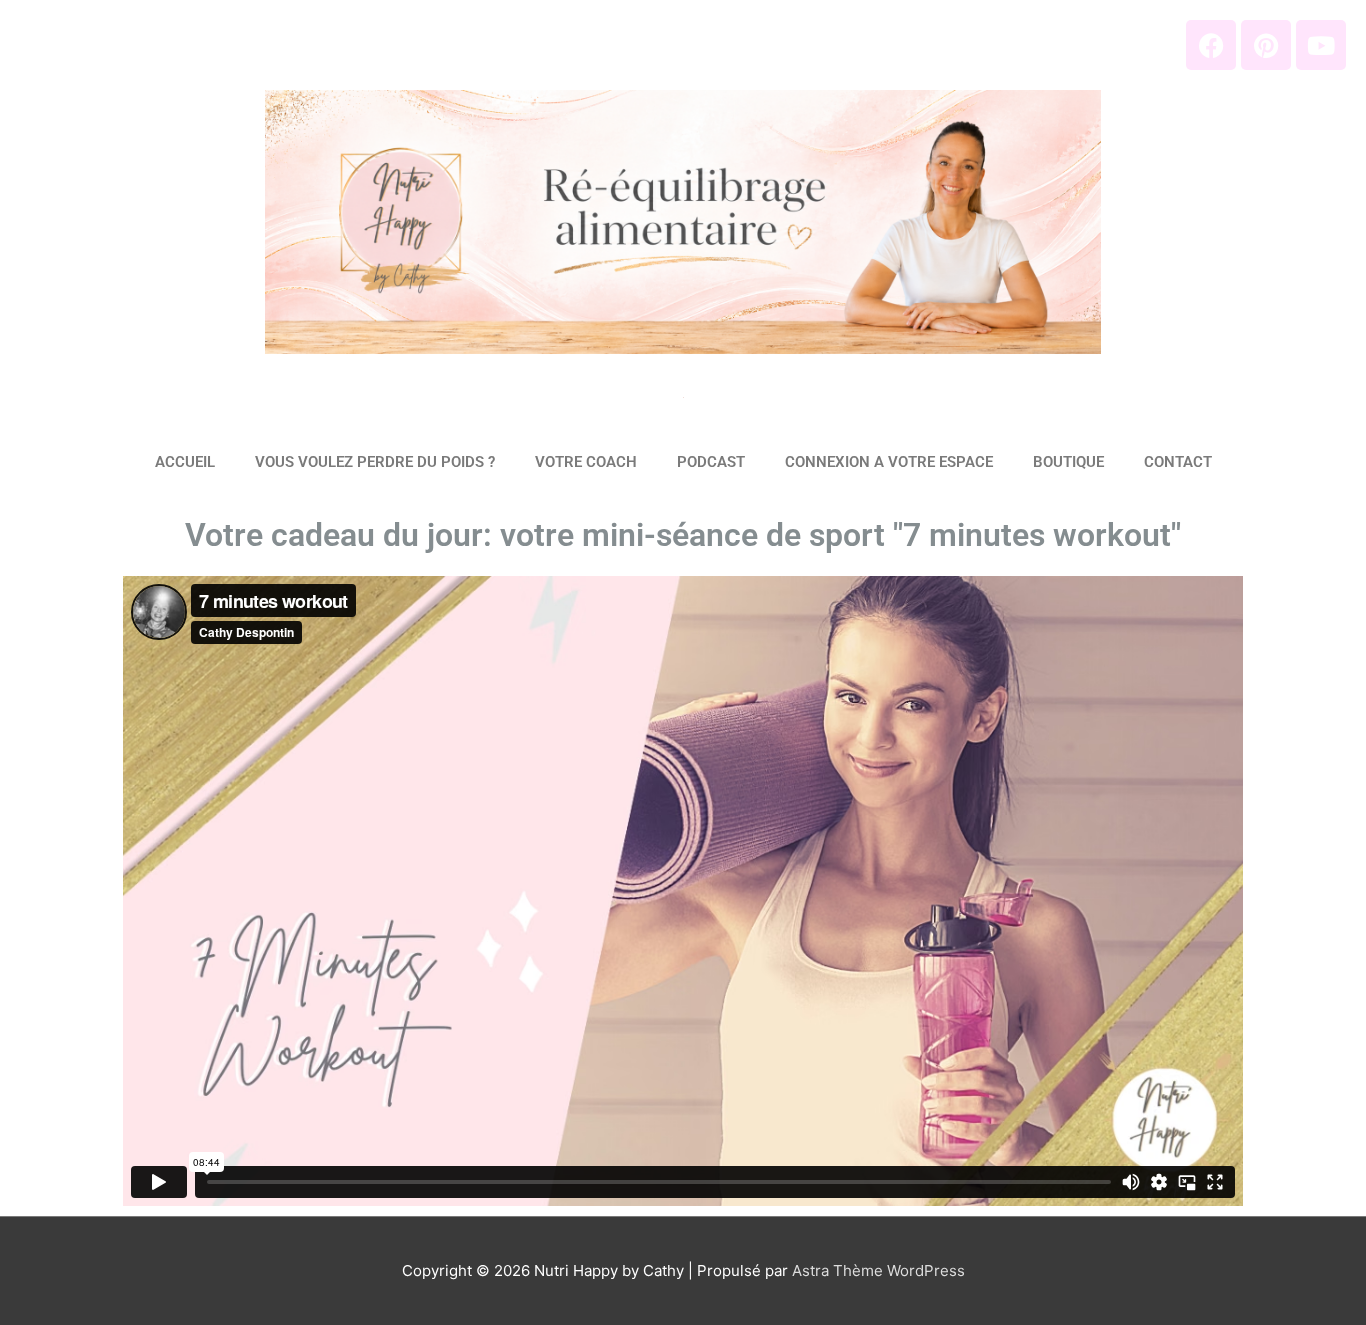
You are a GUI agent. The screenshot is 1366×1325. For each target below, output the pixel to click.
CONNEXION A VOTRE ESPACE (889, 462)
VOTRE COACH (586, 462)
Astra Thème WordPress (878, 1270)
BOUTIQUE (1068, 462)
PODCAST (711, 462)
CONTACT (1178, 462)
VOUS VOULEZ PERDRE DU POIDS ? (375, 462)
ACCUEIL (185, 462)
